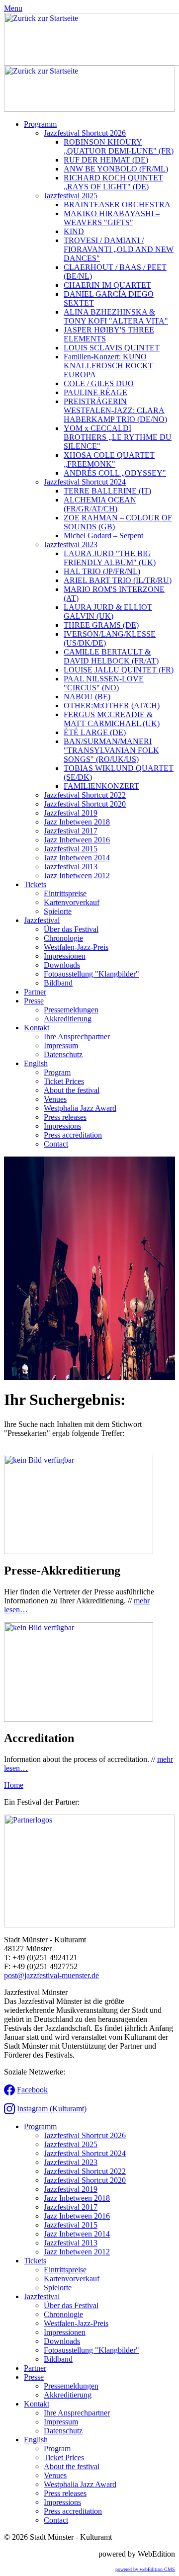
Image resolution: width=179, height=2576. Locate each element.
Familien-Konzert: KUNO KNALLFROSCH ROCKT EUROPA (108, 366)
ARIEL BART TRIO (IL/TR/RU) (118, 580)
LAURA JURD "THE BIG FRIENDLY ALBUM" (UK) (110, 558)
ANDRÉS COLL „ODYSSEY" (115, 473)
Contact (56, 1144)
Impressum (61, 1045)
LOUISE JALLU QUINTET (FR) (119, 670)
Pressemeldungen (71, 1010)
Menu (13, 8)
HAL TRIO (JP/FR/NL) (102, 571)
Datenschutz (63, 1054)
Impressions (62, 1126)
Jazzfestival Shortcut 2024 (85, 482)
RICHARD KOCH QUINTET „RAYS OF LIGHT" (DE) (113, 182)
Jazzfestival (42, 920)
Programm (40, 124)
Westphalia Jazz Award (80, 1108)
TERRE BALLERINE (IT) (107, 491)
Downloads (62, 965)
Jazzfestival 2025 (71, 196)
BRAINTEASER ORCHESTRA (117, 205)
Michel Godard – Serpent (103, 536)
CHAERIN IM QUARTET (107, 285)
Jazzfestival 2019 (71, 813)
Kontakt (37, 1028)
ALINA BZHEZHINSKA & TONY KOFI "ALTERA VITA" (116, 316)
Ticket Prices (64, 1081)
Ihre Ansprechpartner (77, 1037)
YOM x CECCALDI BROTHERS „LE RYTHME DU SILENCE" (118, 437)
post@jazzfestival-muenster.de (51, 1975)
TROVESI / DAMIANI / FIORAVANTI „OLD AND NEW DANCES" (119, 249)
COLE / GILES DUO (99, 383)
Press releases (65, 1117)
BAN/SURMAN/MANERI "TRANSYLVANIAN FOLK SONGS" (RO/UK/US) (111, 750)
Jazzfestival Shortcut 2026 (85, 133)
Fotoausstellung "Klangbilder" (91, 974)
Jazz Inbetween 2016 (77, 840)
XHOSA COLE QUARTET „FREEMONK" (109, 459)
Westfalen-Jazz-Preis (76, 947)
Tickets (35, 884)
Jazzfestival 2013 (71, 867)
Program (57, 1072)
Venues (55, 1099)
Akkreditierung (68, 1019)
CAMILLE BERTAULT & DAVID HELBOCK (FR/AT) (111, 656)
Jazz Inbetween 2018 (77, 822)
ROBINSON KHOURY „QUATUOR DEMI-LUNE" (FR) (119, 146)
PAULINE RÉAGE (95, 392)
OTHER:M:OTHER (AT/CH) (112, 706)
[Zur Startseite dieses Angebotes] (89, 109)
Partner (35, 992)
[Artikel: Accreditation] (79, 1719)
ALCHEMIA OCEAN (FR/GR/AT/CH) (100, 504)
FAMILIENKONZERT (101, 786)
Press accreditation (73, 1135)
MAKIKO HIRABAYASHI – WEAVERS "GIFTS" (112, 218)
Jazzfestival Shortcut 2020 (85, 804)
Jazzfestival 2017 (71, 831)
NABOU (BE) (87, 697)
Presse (34, 1001)
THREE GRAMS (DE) (101, 625)
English (36, 1063)
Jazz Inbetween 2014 (77, 858)
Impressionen (65, 956)
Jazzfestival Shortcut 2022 (85, 795)
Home (14, 1785)
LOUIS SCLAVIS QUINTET (112, 348)
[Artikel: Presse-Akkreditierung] (79, 1551)
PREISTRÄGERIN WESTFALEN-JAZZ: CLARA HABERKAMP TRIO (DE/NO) (115, 410)
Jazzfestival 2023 (71, 544)
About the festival (72, 1090)
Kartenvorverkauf (72, 902)
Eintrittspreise (65, 893)
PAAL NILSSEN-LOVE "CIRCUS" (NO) (104, 683)
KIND (74, 231)
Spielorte (58, 911)
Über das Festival (71, 929)
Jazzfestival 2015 (71, 849)
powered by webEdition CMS (145, 2569)
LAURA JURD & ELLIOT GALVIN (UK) (108, 612)
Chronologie (63, 938)
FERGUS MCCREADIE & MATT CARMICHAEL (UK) (112, 719)
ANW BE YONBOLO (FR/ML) (116, 169)
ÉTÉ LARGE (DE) (95, 732)
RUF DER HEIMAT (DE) (106, 160)
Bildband (58, 983)
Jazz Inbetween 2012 (77, 875)
